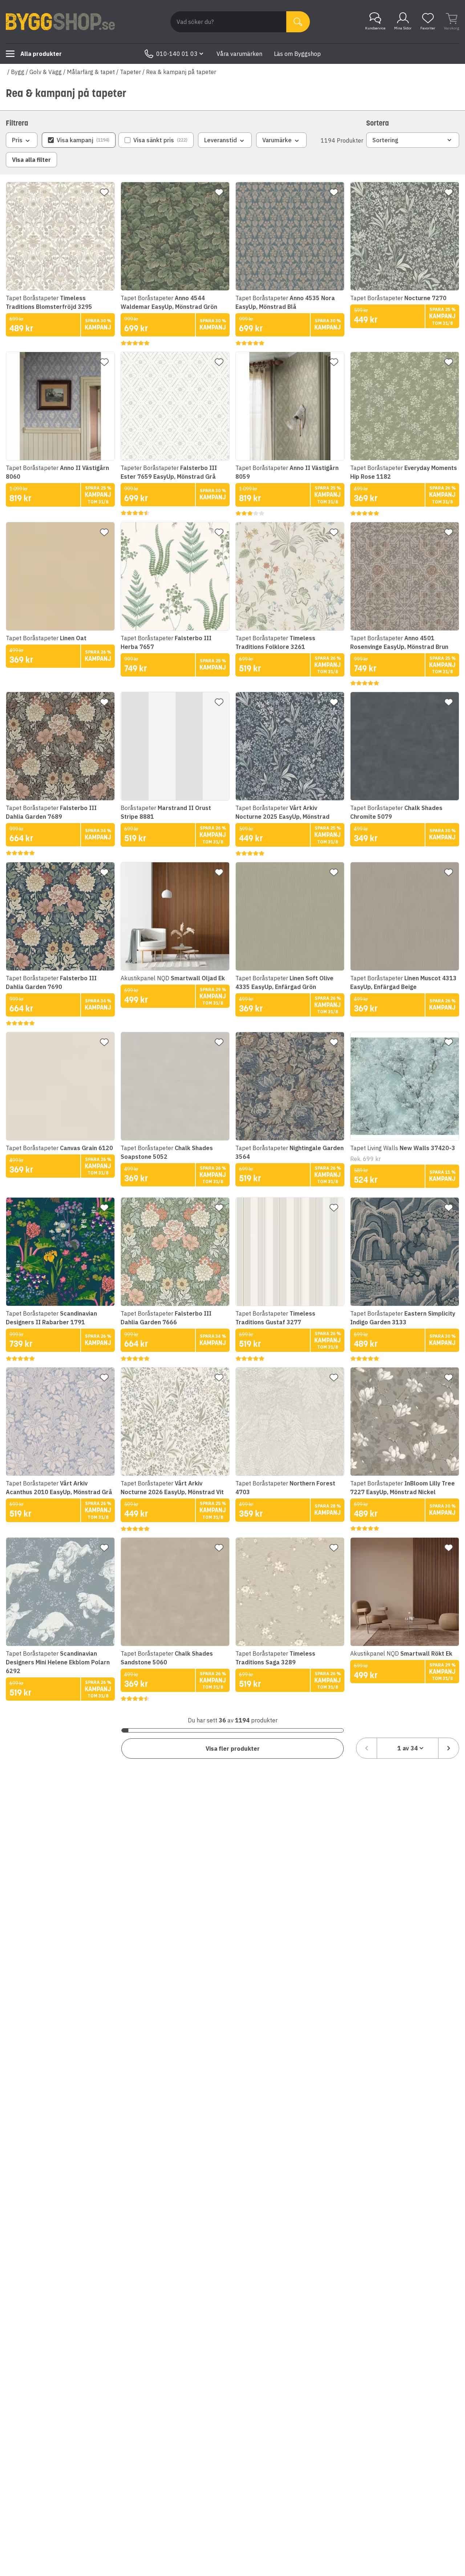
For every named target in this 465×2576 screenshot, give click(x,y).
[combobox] (408, 1748)
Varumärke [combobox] (277, 140)
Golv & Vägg (46, 72)
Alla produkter (41, 54)
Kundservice (375, 28)
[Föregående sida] (367, 1748)
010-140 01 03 (177, 54)
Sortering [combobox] (385, 140)
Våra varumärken (239, 54)
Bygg (18, 72)
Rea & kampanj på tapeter (181, 72)
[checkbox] (79, 140)
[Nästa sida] (449, 1748)
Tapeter (130, 72)
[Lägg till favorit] (104, 192)
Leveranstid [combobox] (221, 140)
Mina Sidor (403, 28)
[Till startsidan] (60, 22)
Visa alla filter (31, 160)
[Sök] (298, 22)
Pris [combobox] (17, 140)
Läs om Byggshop (297, 54)
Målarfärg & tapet (91, 72)
